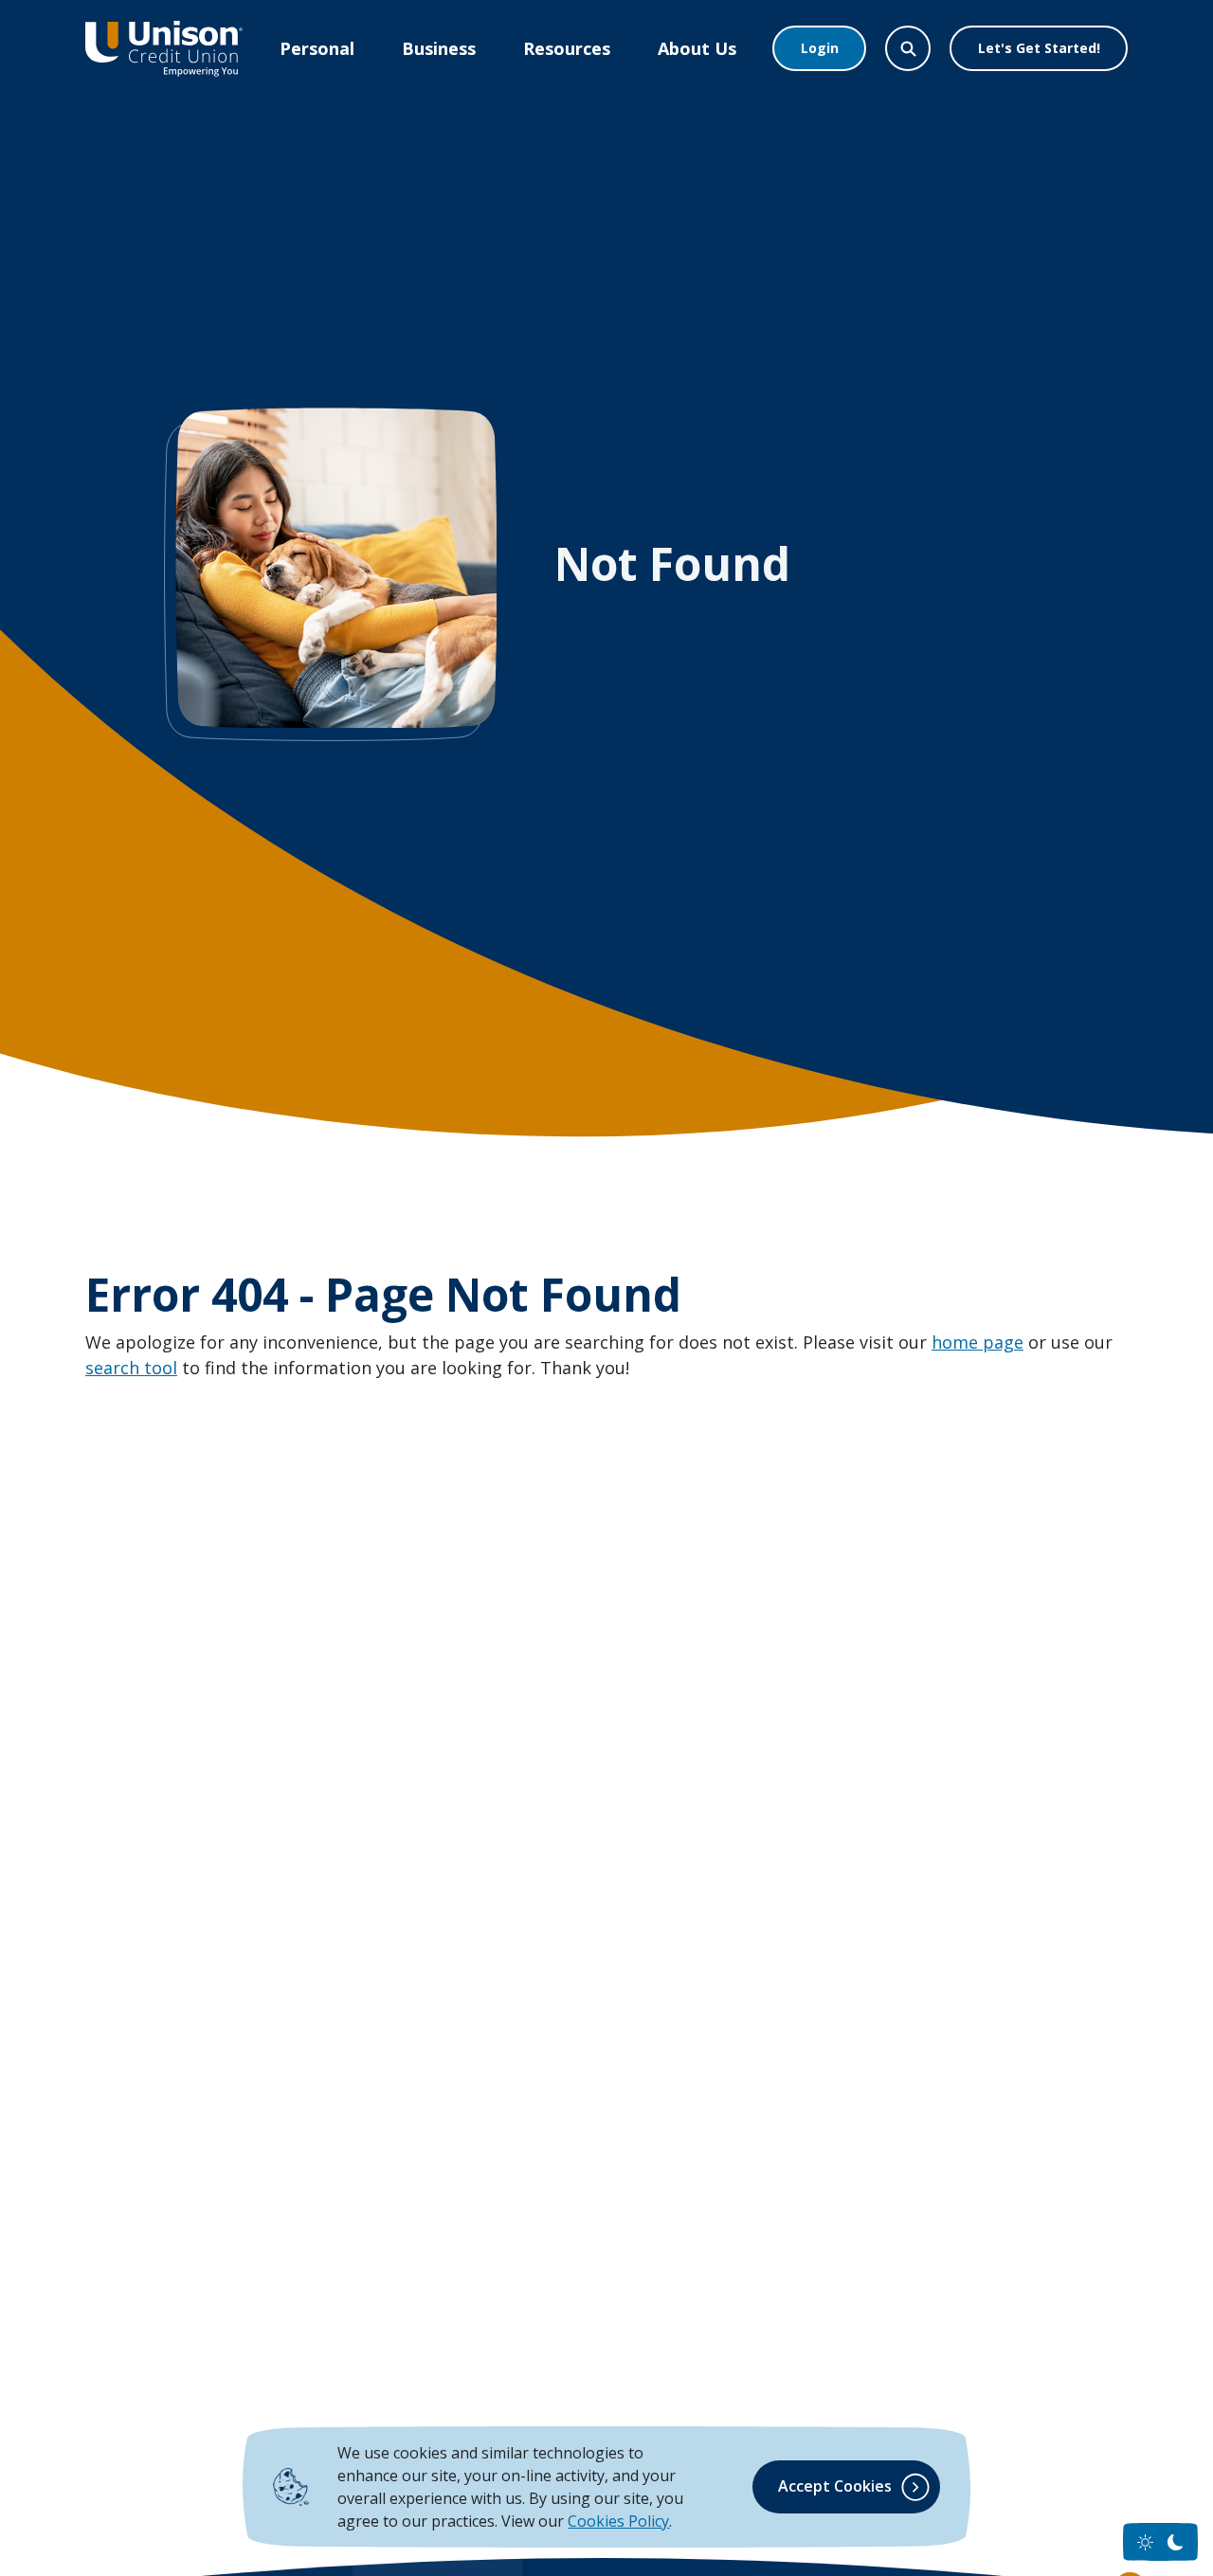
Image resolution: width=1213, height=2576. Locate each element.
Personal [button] (317, 48)
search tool (131, 1368)
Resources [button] (567, 48)
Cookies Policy (618, 2521)
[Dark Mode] (1176, 2542)
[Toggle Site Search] (908, 48)
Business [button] (439, 48)
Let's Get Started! (1039, 48)
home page (978, 1342)
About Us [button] (697, 48)
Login (820, 48)
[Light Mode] (1145, 2542)
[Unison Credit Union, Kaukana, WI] (164, 48)
